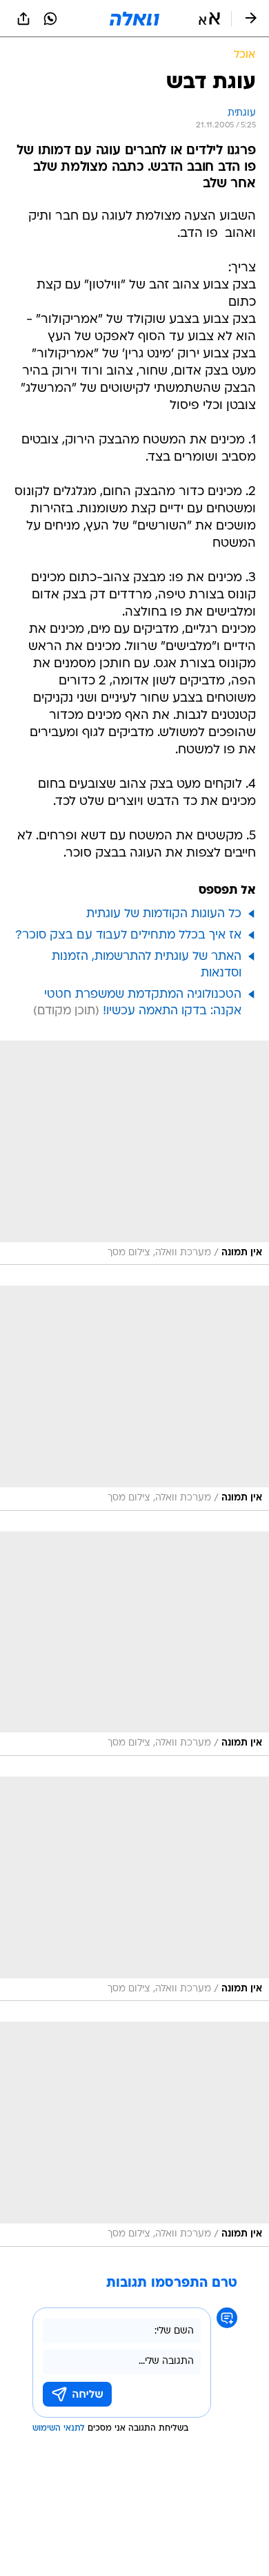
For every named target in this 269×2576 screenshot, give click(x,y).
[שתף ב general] (23, 19)
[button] (209, 19)
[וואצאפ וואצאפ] (50, 19)
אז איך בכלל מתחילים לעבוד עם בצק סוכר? (128, 935)
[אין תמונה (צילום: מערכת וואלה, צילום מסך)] (134, 1153)
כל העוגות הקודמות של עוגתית (164, 914)
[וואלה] (134, 19)
